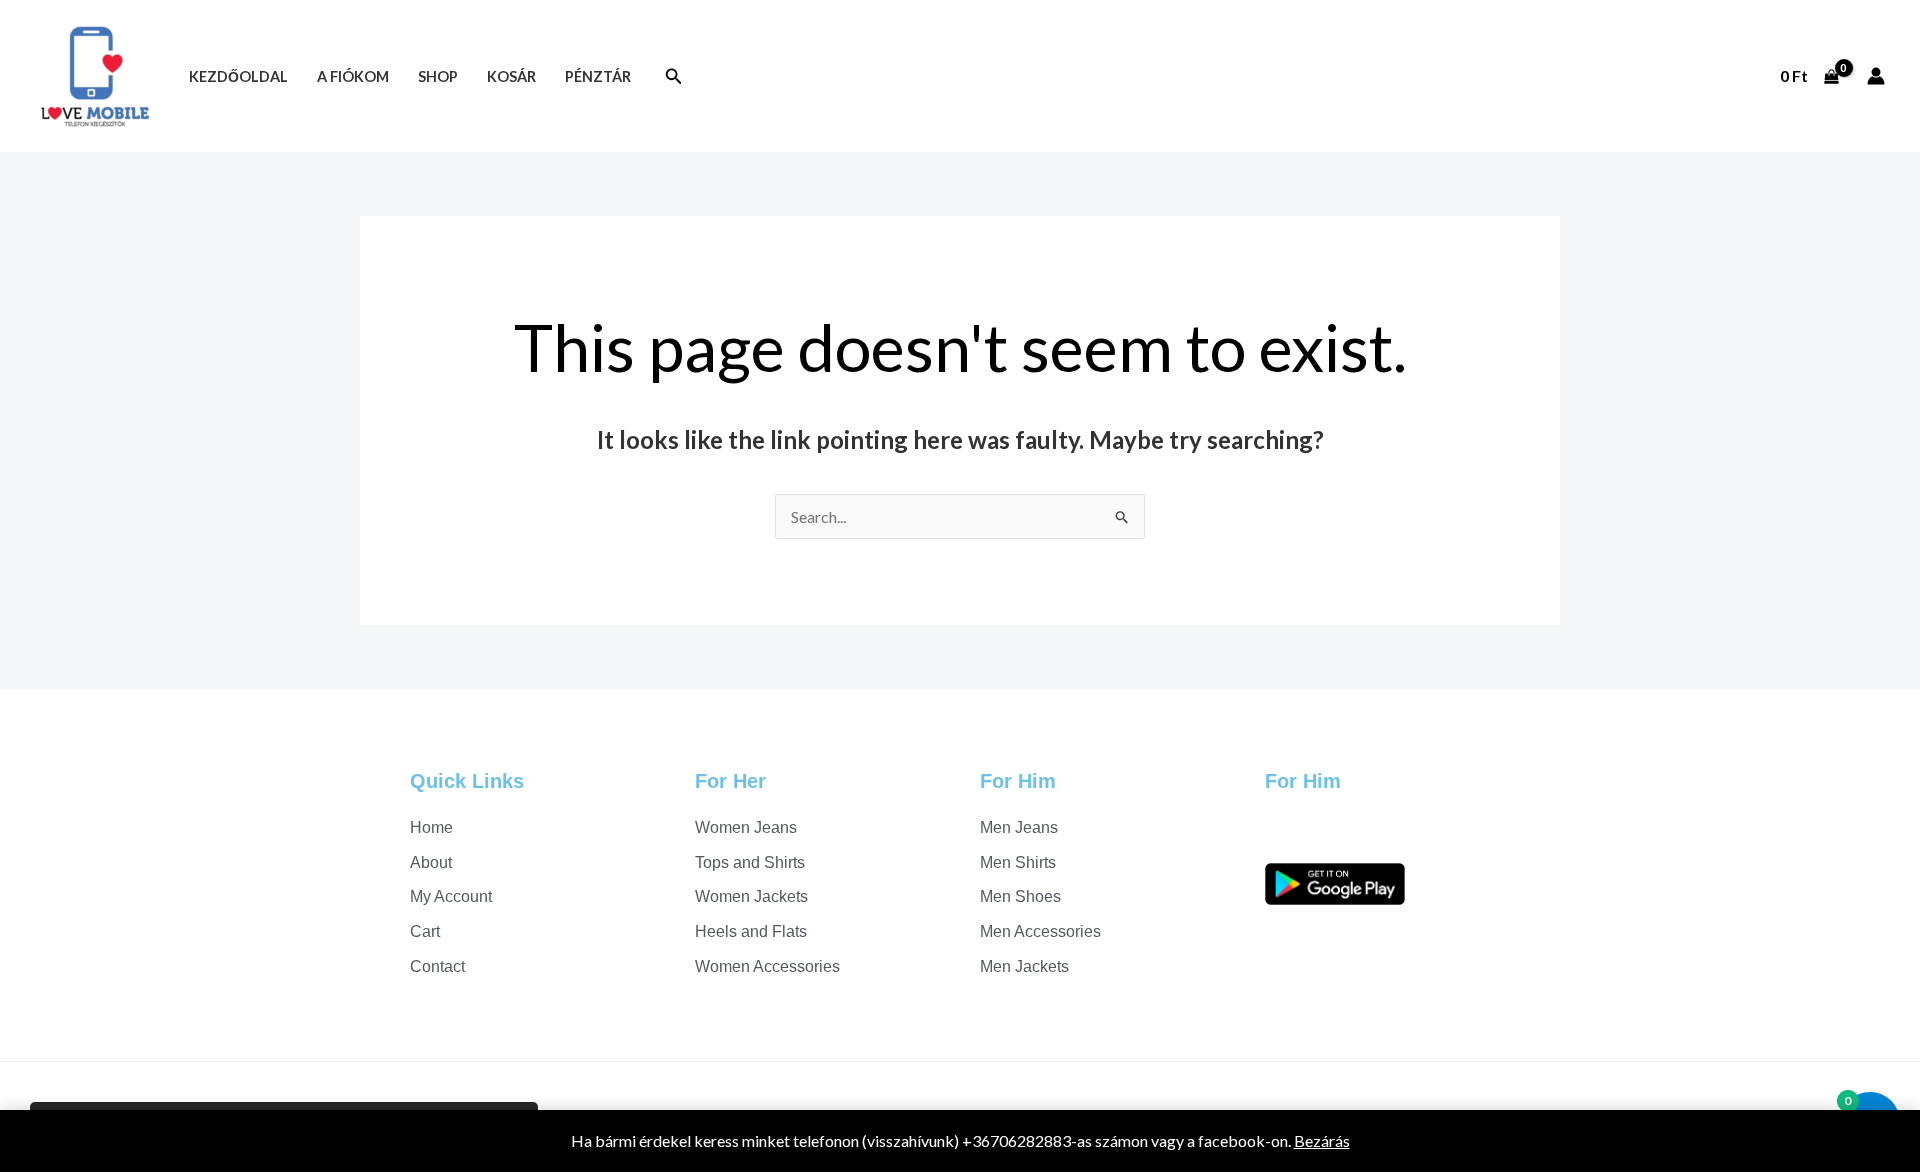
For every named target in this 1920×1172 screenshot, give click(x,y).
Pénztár (598, 76)
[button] (674, 76)
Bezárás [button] (1322, 1140)
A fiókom (353, 76)
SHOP (438, 76)
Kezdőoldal (238, 76)
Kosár (511, 76)
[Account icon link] (1876, 76)
